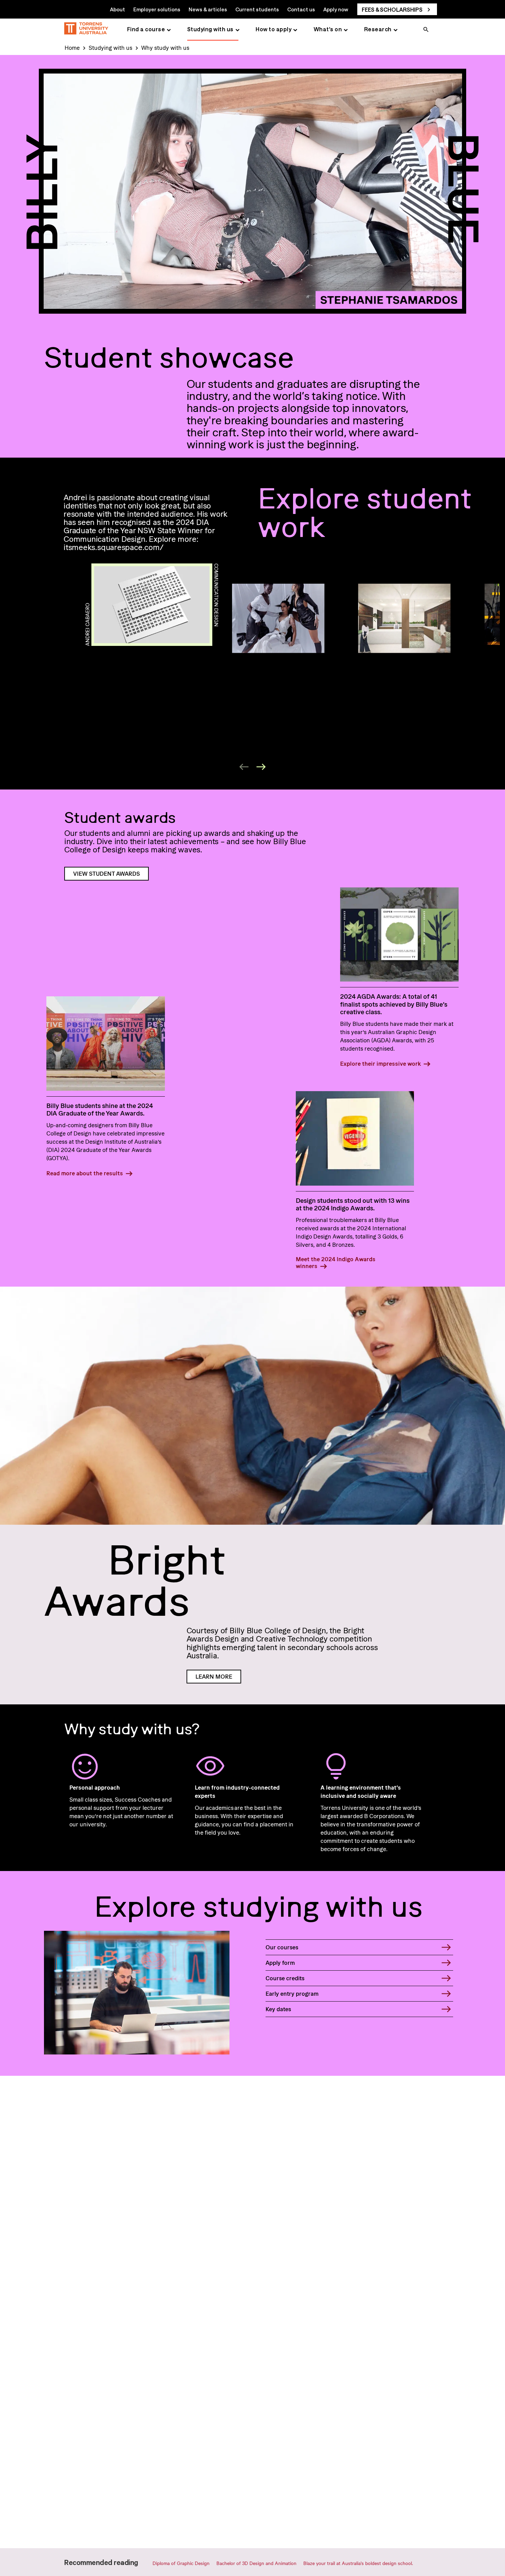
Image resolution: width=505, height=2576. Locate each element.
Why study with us (165, 48)
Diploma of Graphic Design (181, 2563)
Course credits (285, 1978)
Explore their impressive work (380, 1064)
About (117, 9)
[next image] (261, 767)
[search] (426, 30)
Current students (257, 9)
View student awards (106, 874)
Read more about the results (85, 1173)
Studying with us (210, 29)
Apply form (280, 1963)
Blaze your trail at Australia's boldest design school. (358, 2563)
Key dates (278, 2009)
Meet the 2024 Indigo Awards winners (336, 1263)
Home (72, 48)
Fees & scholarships (392, 9)
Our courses (282, 1947)
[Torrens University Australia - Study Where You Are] (86, 29)
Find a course (146, 29)
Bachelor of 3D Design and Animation (256, 2563)
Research (378, 29)
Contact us (301, 9)
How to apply (273, 29)
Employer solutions (157, 9)
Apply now (336, 9)
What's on (328, 29)
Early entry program (292, 1994)
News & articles (208, 9)
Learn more (214, 1677)
